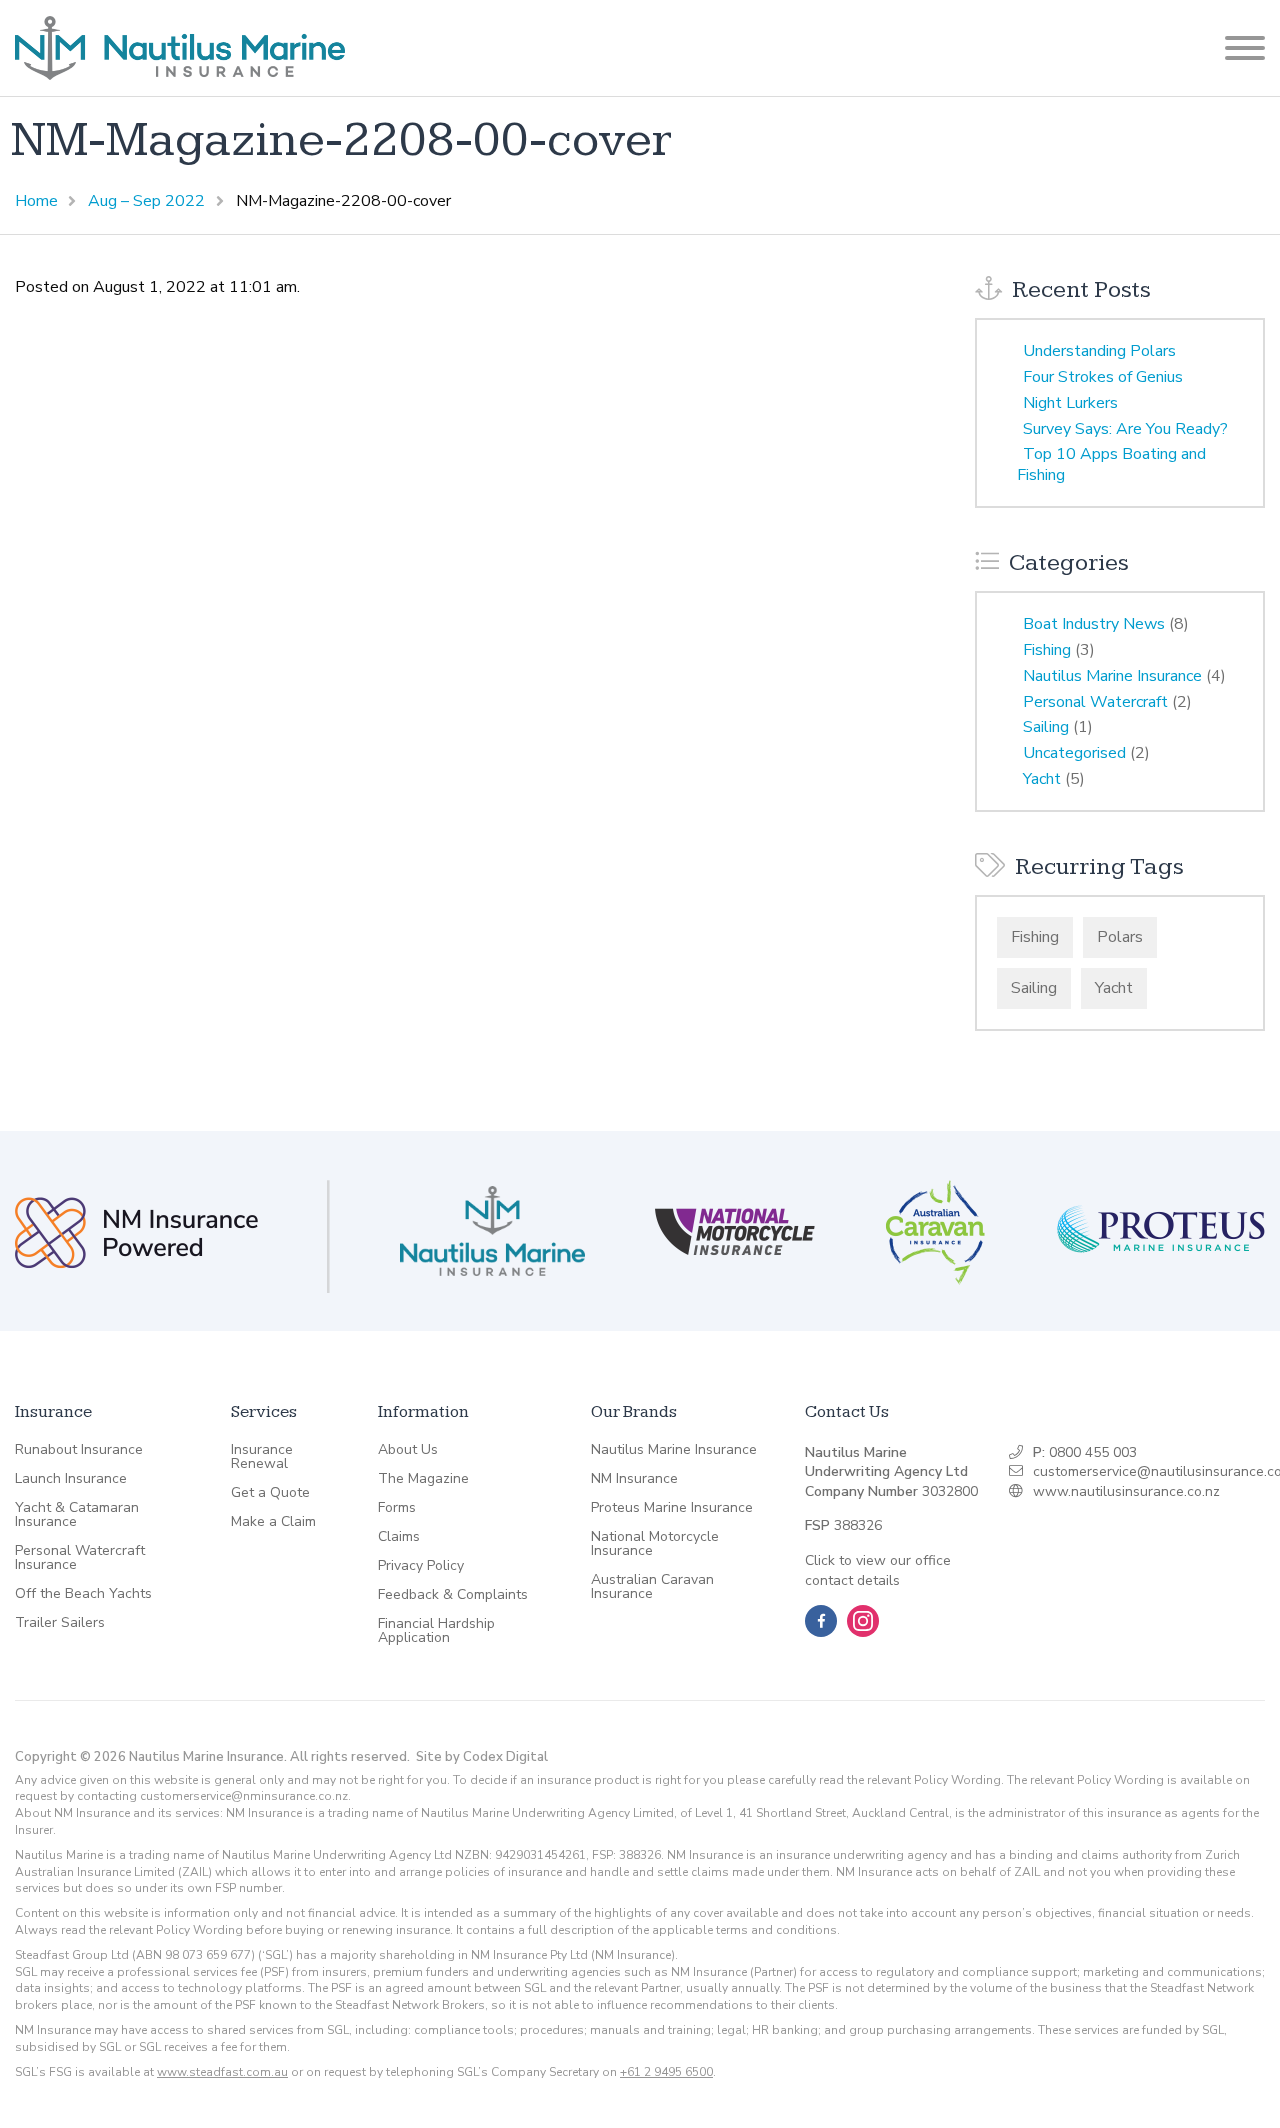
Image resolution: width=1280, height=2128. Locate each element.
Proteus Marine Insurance (672, 1508)
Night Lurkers (1070, 403)
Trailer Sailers (60, 1623)
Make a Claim (273, 1522)
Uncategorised (1074, 753)
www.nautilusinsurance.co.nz (1126, 1491)
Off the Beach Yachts (83, 1594)
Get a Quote (270, 1493)
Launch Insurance (71, 1479)
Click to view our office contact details (878, 1570)
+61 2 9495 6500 (666, 2072)
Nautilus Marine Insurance (1112, 676)
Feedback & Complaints (453, 1595)
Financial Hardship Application (436, 1631)
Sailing (1046, 727)
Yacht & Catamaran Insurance (77, 1515)
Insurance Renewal (262, 1457)
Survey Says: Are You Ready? (1125, 429)
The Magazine (423, 1479)
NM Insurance (634, 1479)
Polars (1120, 937)
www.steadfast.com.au (222, 2072)
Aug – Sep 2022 (146, 201)
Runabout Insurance (79, 1450)
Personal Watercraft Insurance (80, 1558)
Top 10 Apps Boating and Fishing (1111, 464)
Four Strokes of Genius (1103, 377)
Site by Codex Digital (482, 1757)
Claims (399, 1537)
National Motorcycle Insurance (655, 1544)
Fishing (1047, 650)
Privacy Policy (421, 1566)
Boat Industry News (1094, 624)
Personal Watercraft (1095, 702)
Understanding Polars (1099, 351)
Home (36, 201)
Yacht (1042, 779)
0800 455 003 (1093, 1452)
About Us (408, 1450)
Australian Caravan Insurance (652, 1587)
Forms (397, 1508)
